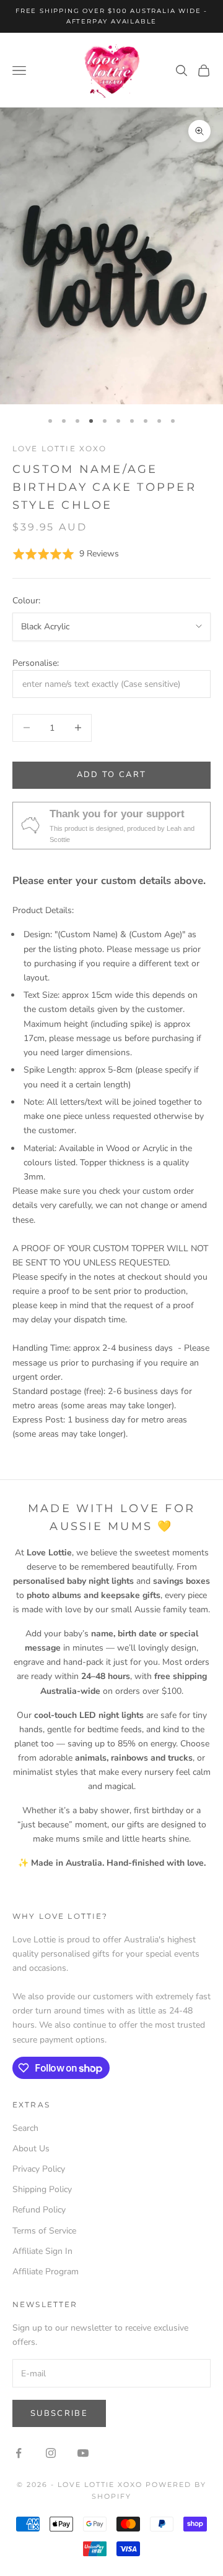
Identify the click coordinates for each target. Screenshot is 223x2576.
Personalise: (36, 663)
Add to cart (112, 775)
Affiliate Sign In (42, 2251)
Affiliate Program (46, 2272)
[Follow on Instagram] (51, 2453)
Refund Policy (39, 2210)
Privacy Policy (39, 2169)
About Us (31, 2149)
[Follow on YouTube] (83, 2453)
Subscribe (59, 2413)
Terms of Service (44, 2231)
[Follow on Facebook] (19, 2453)
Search (25, 2128)
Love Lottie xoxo (60, 448)
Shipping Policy (42, 2189)
